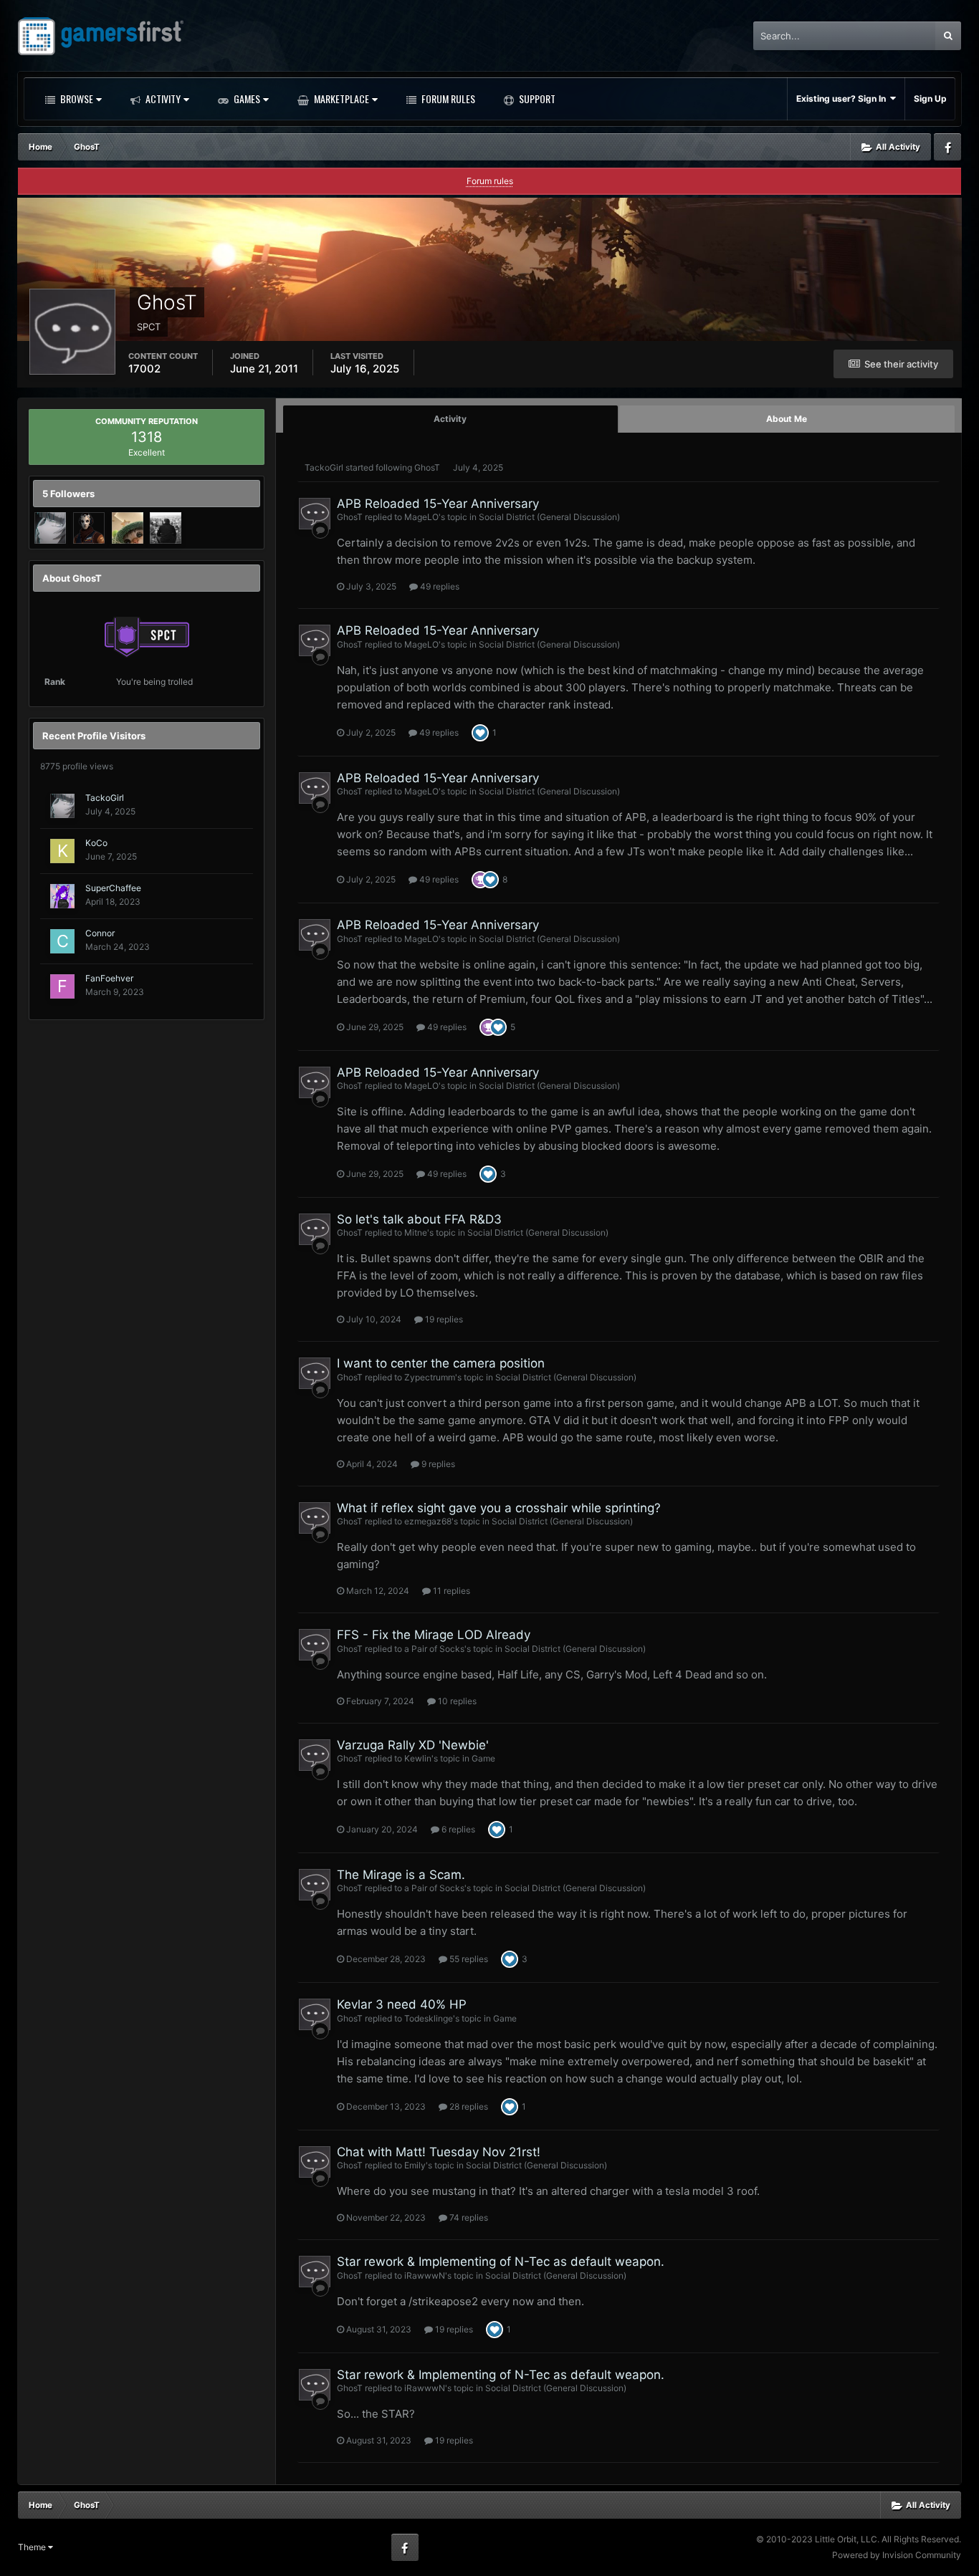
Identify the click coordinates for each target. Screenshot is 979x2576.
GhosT (427, 467)
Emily (415, 2165)
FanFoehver (109, 978)
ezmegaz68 (428, 1521)
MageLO (421, 517)
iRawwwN (425, 2275)
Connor (100, 933)
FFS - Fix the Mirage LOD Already (434, 1635)
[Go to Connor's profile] (62, 941)
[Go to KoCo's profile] (62, 851)
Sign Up (930, 98)
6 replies (457, 1829)
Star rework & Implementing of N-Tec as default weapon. (501, 2262)
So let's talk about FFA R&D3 (419, 1219)
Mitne (416, 1232)
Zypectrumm (430, 1377)
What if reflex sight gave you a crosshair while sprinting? (499, 1508)
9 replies (437, 1464)
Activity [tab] (450, 419)
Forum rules (490, 181)
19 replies (443, 1319)
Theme (33, 2547)
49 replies (439, 586)
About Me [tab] (787, 419)
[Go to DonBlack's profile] (166, 528)
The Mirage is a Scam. (401, 1875)
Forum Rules (447, 98)
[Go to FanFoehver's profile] (62, 986)
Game (483, 1758)
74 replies (468, 2217)
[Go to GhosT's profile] (315, 514)
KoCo (96, 843)
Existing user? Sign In (843, 98)
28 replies (468, 2106)
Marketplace (340, 98)
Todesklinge (429, 2018)
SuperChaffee (113, 888)
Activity (162, 98)
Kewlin (418, 1758)
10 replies (456, 1701)
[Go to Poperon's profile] (89, 528)
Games (246, 98)
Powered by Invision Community (897, 2555)
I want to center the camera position (441, 1363)
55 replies (468, 1959)
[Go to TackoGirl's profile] (50, 528)
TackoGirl (105, 798)
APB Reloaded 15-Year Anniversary (438, 504)
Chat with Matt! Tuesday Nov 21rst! (439, 2152)
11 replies (450, 1591)
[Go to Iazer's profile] (128, 528)
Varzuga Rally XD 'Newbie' (413, 1745)
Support (536, 98)
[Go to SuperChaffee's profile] (62, 896)
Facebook (947, 147)
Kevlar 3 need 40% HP (402, 2004)
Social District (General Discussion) (549, 517)
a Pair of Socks (434, 1649)
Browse (76, 98)
